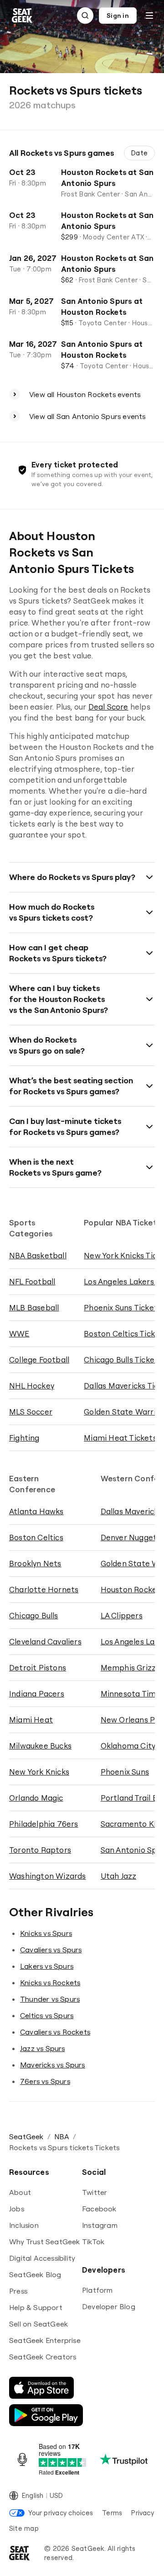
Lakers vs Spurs (47, 1966)
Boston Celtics (36, 1537)
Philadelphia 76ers (44, 1824)
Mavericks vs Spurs (53, 2065)
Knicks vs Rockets (50, 1982)
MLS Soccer (31, 1412)
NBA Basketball (38, 1255)
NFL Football (32, 1281)
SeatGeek (26, 2136)
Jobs (17, 2209)
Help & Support (36, 2307)
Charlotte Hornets (44, 1589)
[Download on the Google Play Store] (46, 2415)
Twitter (95, 2192)
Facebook (99, 2209)
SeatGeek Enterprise (45, 2340)
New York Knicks (39, 1772)
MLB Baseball (34, 1307)
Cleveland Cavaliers (45, 1641)
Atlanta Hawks (36, 1511)
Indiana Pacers (37, 1693)
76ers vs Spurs (45, 2081)
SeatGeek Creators (43, 2357)
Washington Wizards (48, 1876)
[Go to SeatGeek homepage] (22, 16)
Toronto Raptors (40, 1850)
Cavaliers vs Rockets (55, 2032)
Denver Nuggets (131, 1537)
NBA (62, 2136)
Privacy (143, 2513)
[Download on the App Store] (41, 2388)
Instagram (100, 2225)
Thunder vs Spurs (50, 1999)
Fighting (24, 1438)
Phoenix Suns (125, 1772)
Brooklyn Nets (35, 1563)
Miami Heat (31, 1720)
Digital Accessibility (42, 2258)
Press (18, 2291)
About (20, 2192)
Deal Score (108, 707)
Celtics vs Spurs (47, 2015)
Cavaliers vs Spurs (51, 1950)
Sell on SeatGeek (38, 2324)
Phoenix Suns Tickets (123, 1307)
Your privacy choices (61, 2513)
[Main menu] (149, 16)
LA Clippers (122, 1615)
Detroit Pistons (38, 1667)
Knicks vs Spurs (46, 1933)
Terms (112, 2513)
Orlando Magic (36, 1798)
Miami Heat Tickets (120, 1438)
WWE (19, 1333)
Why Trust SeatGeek (45, 2242)
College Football (39, 1360)
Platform (97, 2290)
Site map (24, 2528)
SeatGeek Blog (35, 2274)
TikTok (93, 2242)
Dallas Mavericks (131, 1511)
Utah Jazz (119, 1876)
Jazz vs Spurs (43, 2048)
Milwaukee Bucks (40, 1746)
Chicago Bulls (34, 1615)
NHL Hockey (32, 1386)
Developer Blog (109, 2306)
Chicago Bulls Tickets (123, 1360)
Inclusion (24, 2225)
